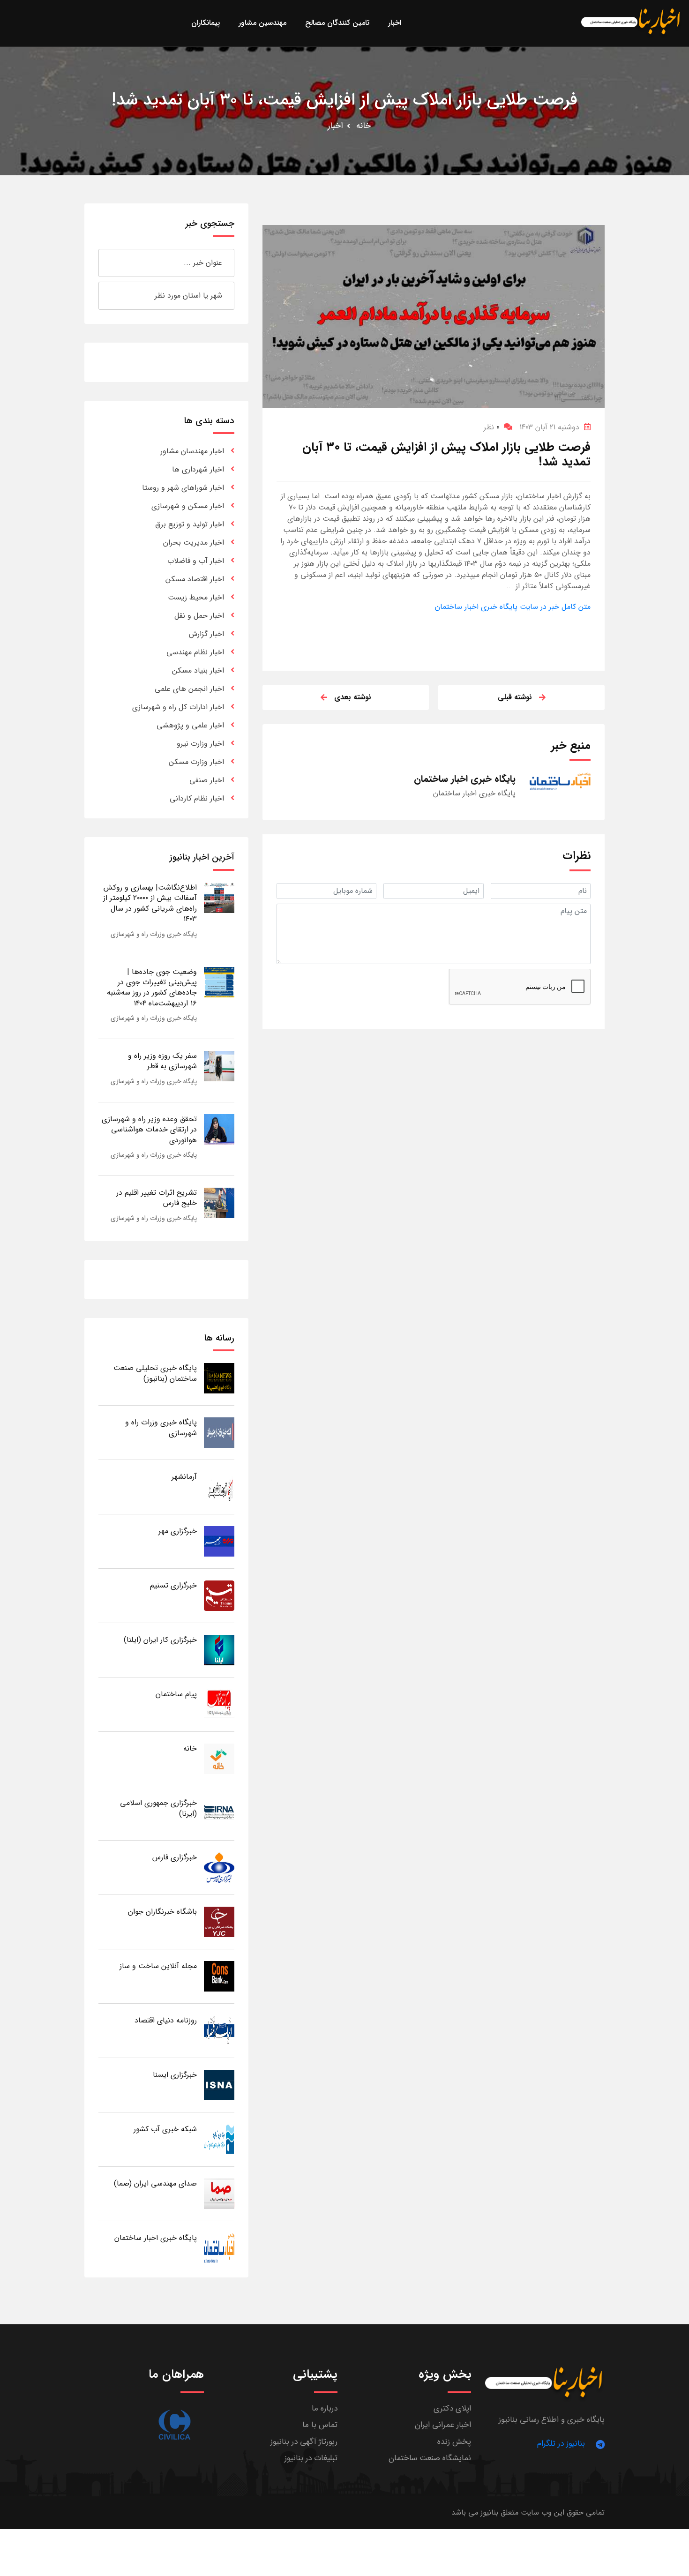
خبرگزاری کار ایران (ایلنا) (160, 1640)
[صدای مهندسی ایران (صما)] (219, 2193)
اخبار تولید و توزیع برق (190, 524)
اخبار (335, 126)
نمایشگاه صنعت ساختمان (430, 2458)
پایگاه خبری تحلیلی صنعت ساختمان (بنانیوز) (155, 1373)
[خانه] (219, 1758)
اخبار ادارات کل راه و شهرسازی (178, 707)
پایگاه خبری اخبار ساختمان (156, 2238)
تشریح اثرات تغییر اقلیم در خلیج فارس (157, 1198)
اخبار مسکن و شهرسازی (188, 506)
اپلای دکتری (452, 2408)
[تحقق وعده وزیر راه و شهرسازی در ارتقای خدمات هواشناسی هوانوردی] (219, 1129)
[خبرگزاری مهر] (219, 1541)
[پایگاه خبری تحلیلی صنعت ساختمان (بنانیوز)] (219, 1378)
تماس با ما (320, 2425)
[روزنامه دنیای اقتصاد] (219, 2030)
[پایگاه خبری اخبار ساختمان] (219, 2248)
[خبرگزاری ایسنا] (219, 2085)
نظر (491, 427)
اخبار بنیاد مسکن (198, 670)
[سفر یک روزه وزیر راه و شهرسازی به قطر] (219, 1066)
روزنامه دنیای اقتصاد (166, 2020)
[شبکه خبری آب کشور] (219, 2139)
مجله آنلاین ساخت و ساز (158, 1966)
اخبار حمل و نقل (199, 616)
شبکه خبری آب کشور (165, 2129)
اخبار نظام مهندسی (195, 652)
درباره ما (325, 2408)
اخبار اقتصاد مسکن (195, 579)
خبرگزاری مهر (178, 1531)
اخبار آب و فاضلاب (196, 561)
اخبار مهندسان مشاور (192, 451)
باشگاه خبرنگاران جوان (162, 1912)
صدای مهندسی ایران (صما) (155, 2183)
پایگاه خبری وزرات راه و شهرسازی (154, 934)
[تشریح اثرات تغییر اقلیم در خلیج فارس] (219, 1202)
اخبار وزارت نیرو (200, 744)
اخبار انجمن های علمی (189, 689)
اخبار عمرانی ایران (443, 2425)
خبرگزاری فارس (175, 1857)
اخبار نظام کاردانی (197, 798)
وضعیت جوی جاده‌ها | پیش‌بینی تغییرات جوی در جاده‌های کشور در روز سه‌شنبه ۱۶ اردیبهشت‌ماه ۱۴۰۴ (152, 988)
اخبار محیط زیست (196, 597)
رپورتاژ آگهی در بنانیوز (304, 2442)
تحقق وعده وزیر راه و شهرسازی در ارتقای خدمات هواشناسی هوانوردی (149, 1130)
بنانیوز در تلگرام (561, 2444)
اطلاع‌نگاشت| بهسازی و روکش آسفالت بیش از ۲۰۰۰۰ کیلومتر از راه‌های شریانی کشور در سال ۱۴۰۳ (150, 903)
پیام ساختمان (176, 1694)
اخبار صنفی (207, 780)
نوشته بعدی (353, 697)
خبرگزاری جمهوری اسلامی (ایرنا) (158, 1808)
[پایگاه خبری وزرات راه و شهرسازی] (219, 1432)
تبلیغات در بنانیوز (311, 2458)
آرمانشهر (184, 1477)
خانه (363, 126)
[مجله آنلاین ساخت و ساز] (219, 1976)
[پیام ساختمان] (219, 1704)
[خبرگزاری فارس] (219, 1867)
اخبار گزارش (206, 634)
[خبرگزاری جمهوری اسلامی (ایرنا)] (219, 1813)
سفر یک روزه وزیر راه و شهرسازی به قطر (162, 1061)
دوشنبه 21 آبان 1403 (549, 427)
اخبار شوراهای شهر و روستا (183, 488)
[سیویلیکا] (174, 2425)
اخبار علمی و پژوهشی (190, 725)
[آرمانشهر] (219, 1486)
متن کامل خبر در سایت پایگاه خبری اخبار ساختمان (513, 607)
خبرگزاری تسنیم (173, 1585)
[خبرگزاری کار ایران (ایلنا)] (219, 1650)
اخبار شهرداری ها (198, 469)
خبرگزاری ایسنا (175, 2075)
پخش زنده (454, 2442)
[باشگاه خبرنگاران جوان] (219, 1921)
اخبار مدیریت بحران (194, 543)
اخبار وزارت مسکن (196, 762)
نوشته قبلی (515, 697)
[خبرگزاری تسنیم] (219, 1595)
